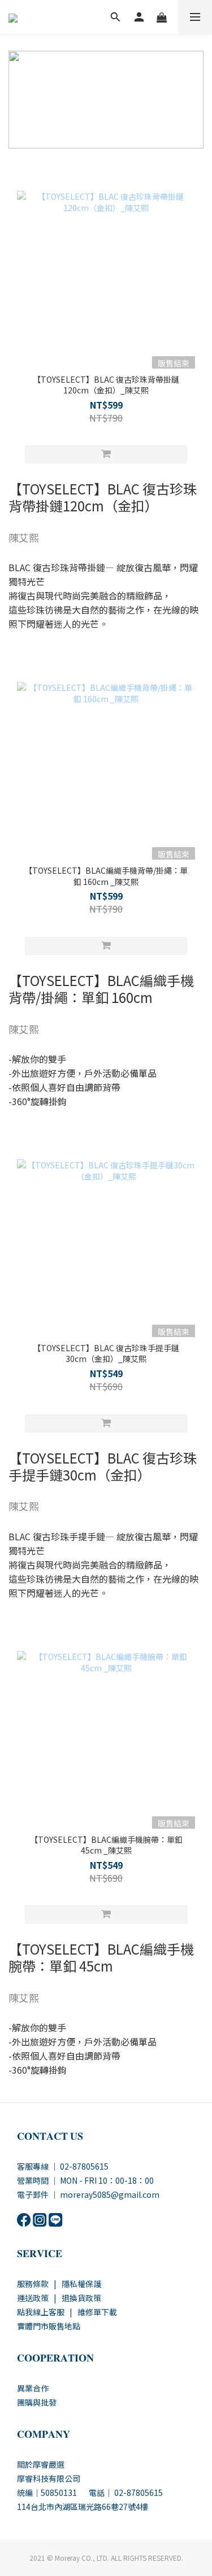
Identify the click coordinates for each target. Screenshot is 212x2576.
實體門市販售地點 (49, 2326)
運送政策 (33, 2298)
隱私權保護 (81, 2284)
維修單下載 (97, 2312)
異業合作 (33, 2388)
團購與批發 (37, 2402)
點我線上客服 (41, 2312)
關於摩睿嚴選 (41, 2464)
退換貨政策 (81, 2298)
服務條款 (33, 2284)
